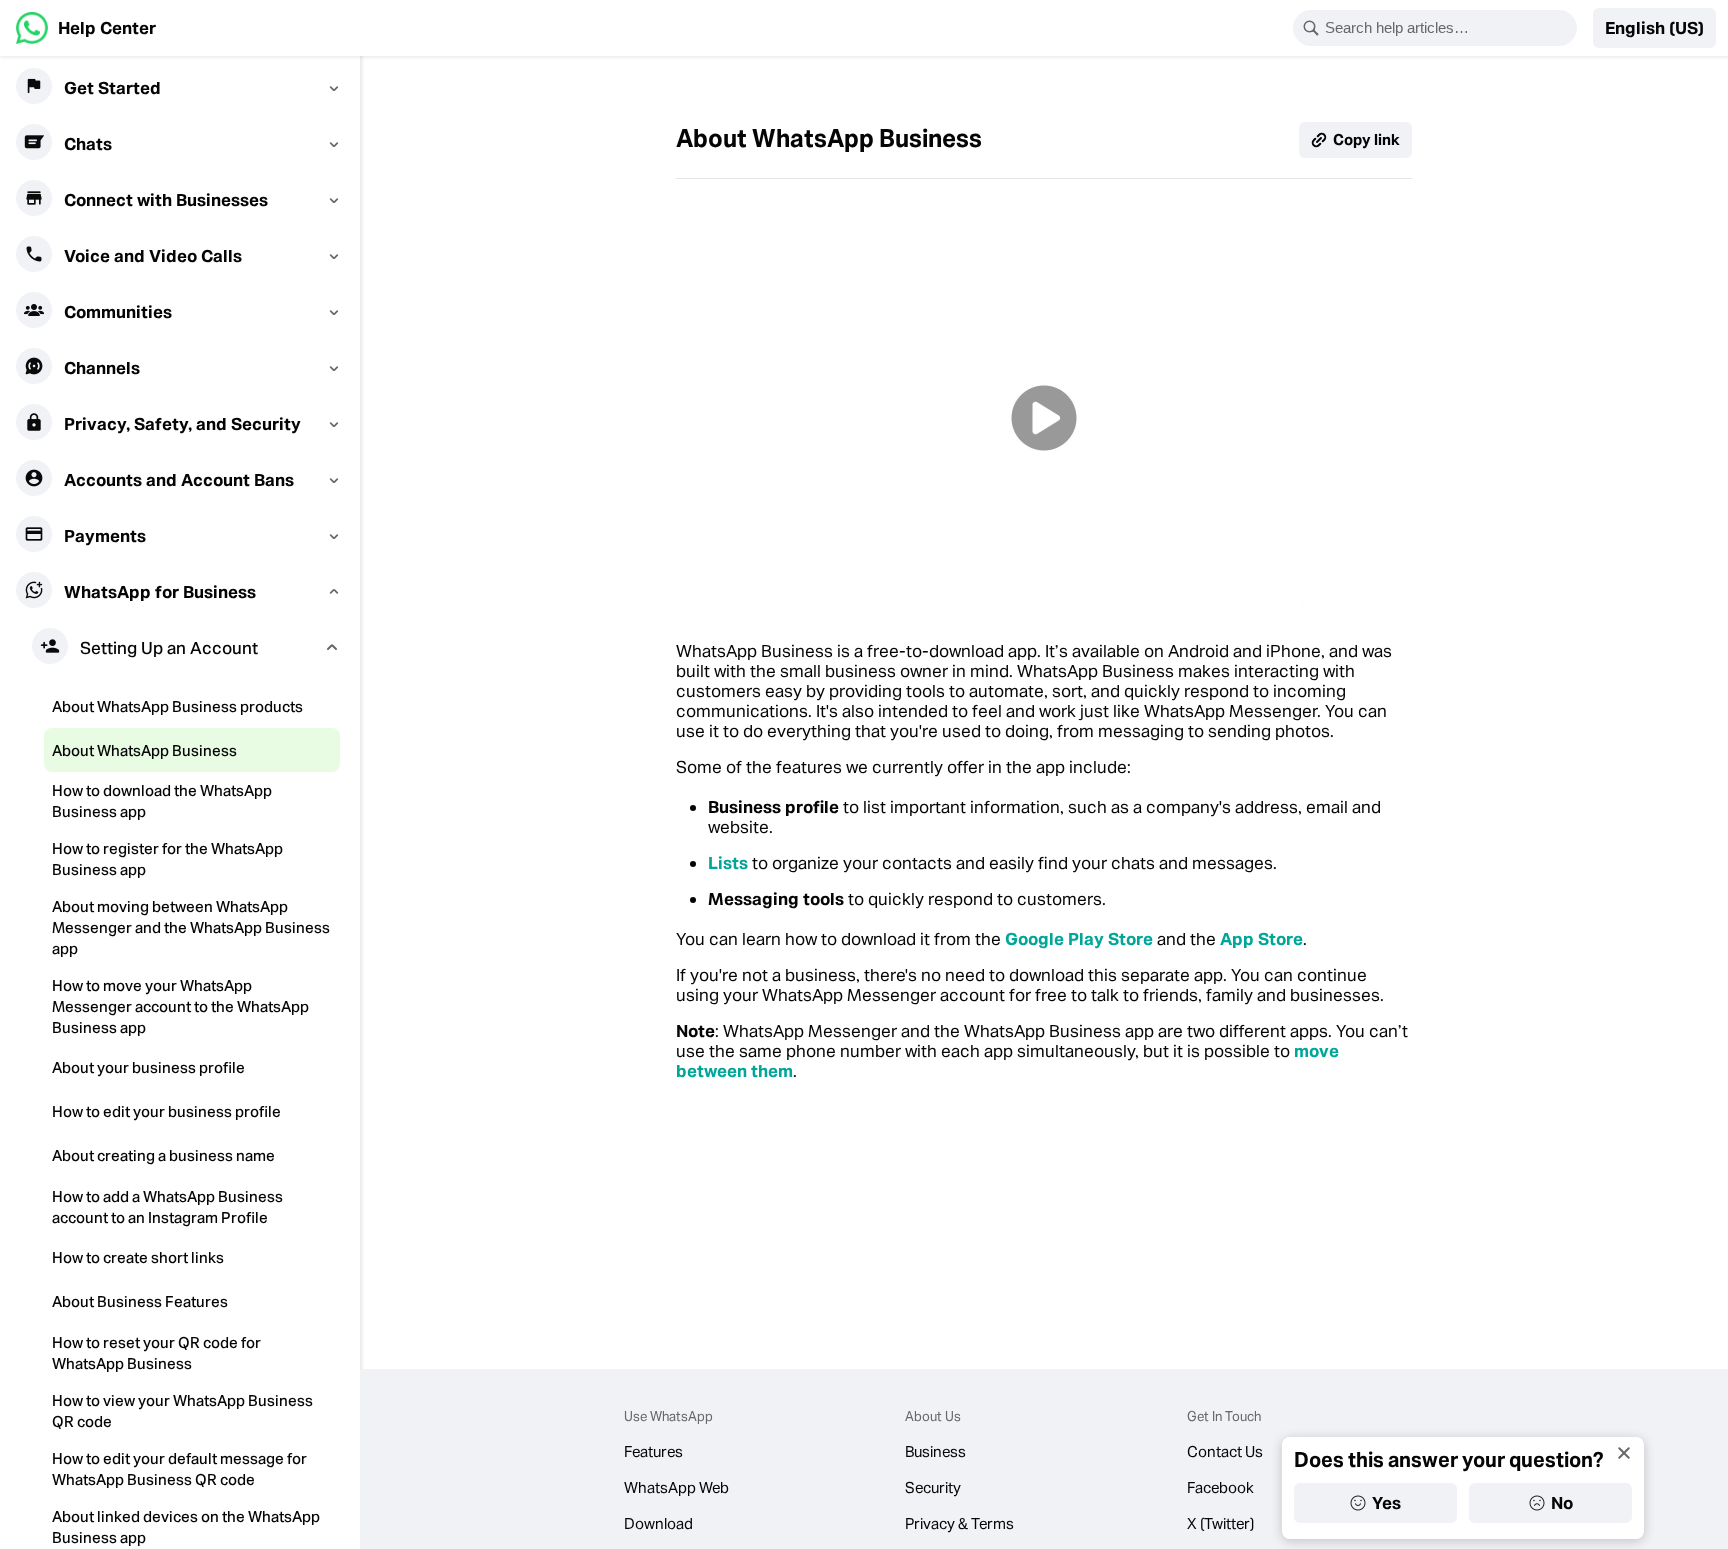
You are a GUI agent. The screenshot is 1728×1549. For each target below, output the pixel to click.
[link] (86, 28)
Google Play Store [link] (1079, 939)
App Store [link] (1261, 939)
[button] (1654, 28)
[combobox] (1448, 28)
